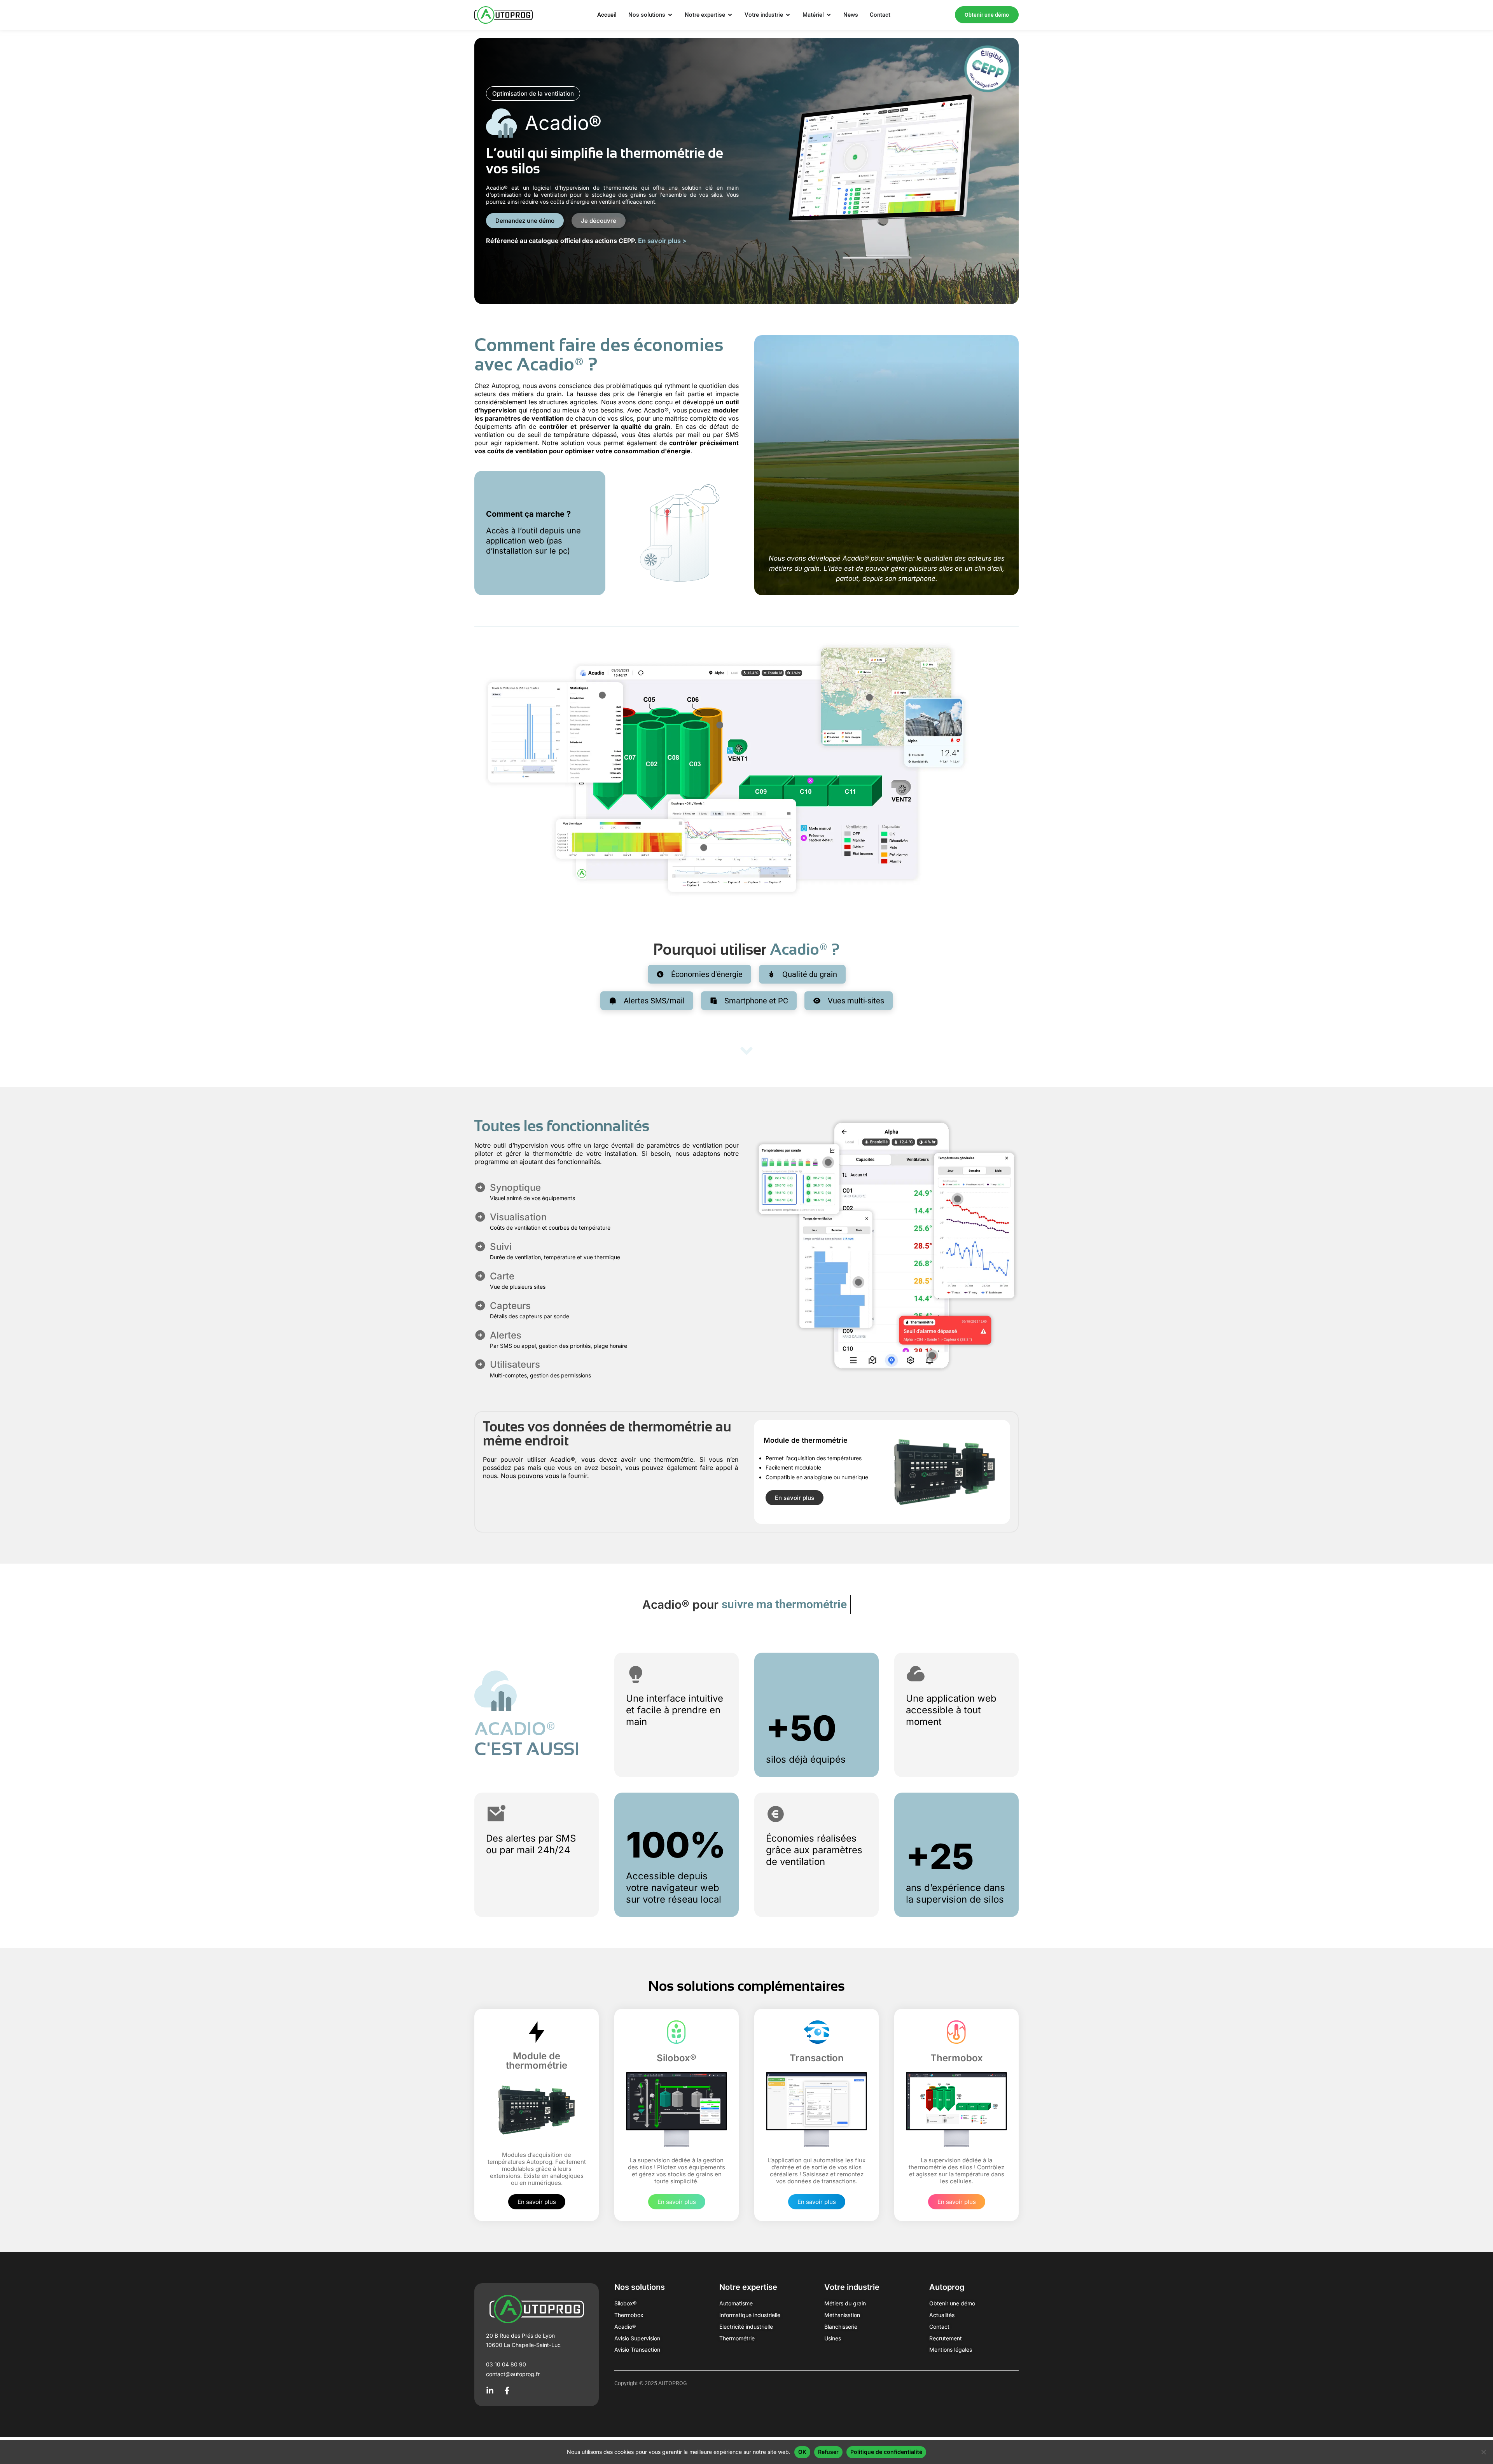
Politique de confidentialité (886, 2452)
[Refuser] (1483, 2452)
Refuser (828, 2452)
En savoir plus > (662, 241)
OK (802, 2452)
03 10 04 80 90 (506, 2364)
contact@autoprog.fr (513, 2374)
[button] (533, 93)
